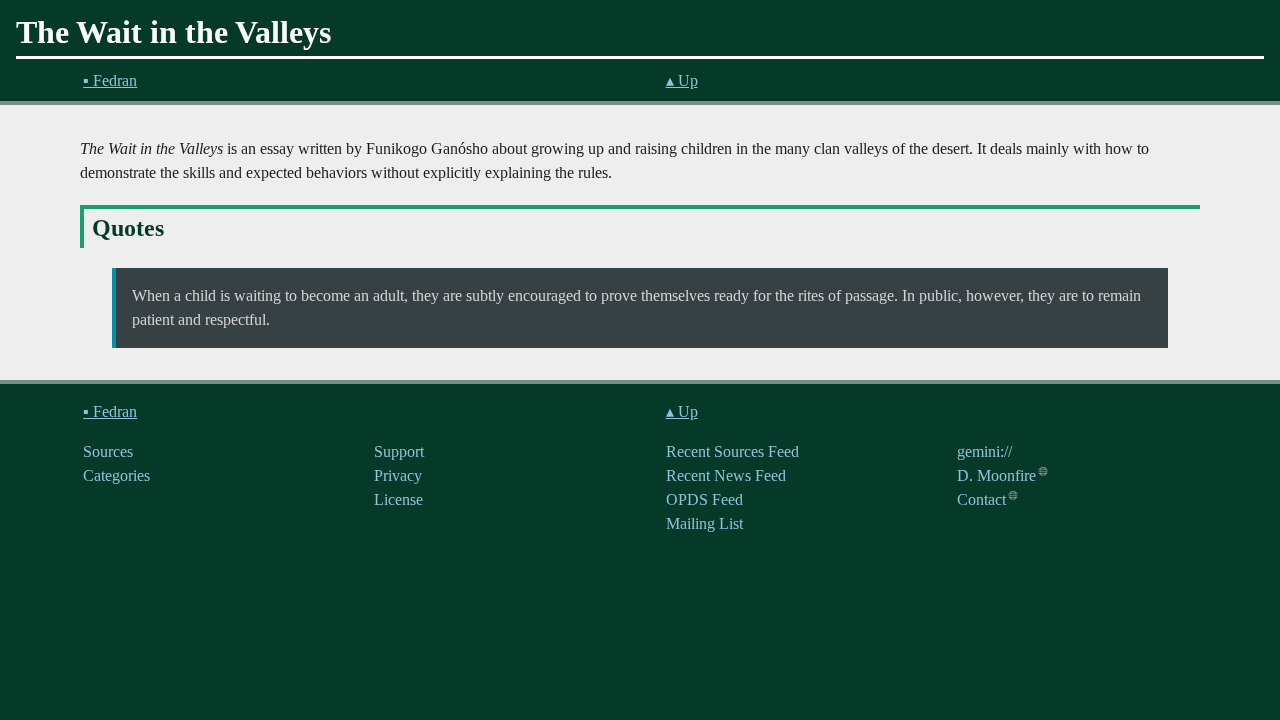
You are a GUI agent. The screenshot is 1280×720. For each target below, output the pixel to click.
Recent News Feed (726, 475)
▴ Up (682, 80)
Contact (981, 499)
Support (399, 451)
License (398, 499)
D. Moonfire (996, 475)
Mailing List (704, 523)
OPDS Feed (704, 499)
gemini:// (984, 451)
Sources (108, 451)
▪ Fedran (110, 80)
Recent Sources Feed (732, 451)
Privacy (398, 475)
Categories (116, 475)
